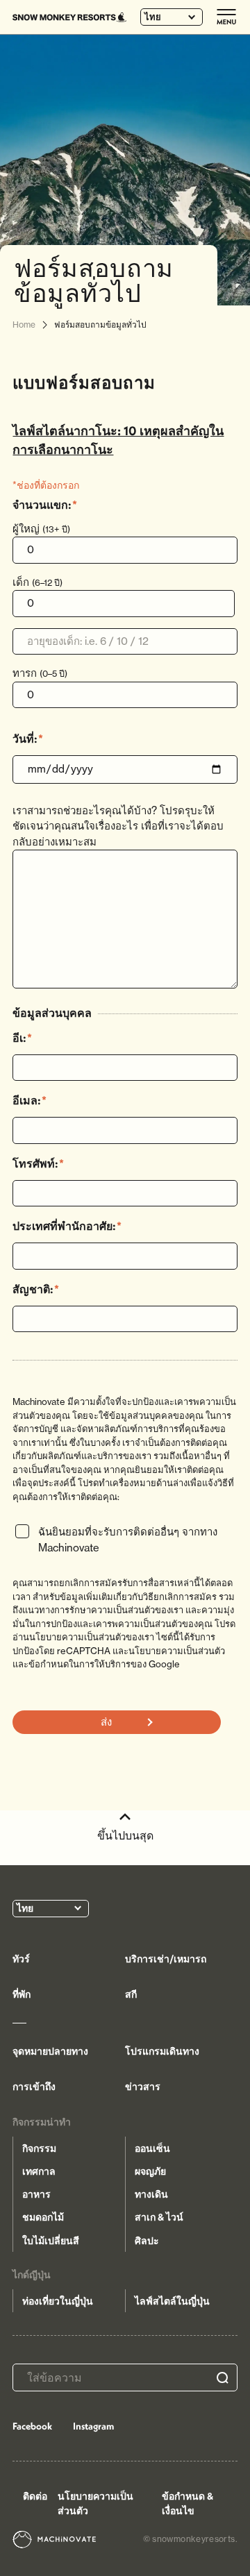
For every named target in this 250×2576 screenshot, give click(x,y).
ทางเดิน (151, 2194)
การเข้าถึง (34, 2087)
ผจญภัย (150, 2171)
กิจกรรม (39, 2148)
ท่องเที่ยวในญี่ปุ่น (58, 2301)
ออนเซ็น (152, 2148)
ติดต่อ (35, 2496)
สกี (131, 1994)
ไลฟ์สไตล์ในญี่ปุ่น (172, 2301)
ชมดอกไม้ (43, 2217)
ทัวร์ (21, 1959)
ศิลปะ (147, 2241)
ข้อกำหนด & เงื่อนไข (187, 2503)
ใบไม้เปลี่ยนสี (51, 2241)
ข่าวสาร (143, 2087)
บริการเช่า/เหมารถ (166, 1959)
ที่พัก (22, 1994)
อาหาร (36, 2194)
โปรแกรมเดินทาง (162, 2051)
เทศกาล (39, 2171)
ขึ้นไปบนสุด (125, 1835)
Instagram (93, 2426)
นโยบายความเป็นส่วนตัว (95, 2503)
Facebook (32, 2426)
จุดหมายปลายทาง (50, 2051)
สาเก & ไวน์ (159, 2217)
